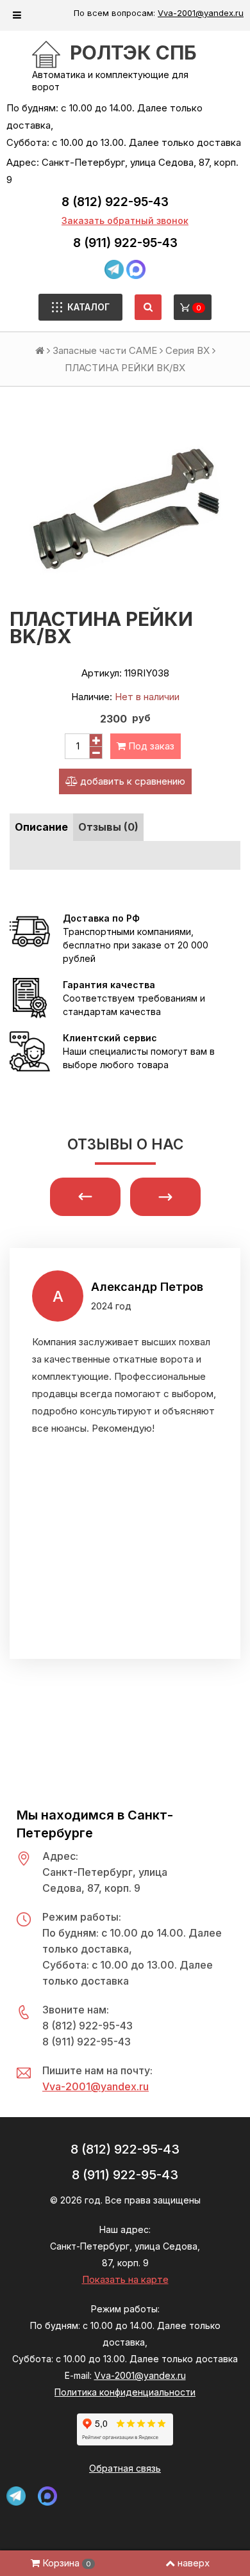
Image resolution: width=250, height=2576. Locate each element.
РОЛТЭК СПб (133, 52)
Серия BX (188, 350)
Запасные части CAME (105, 350)
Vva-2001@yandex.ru (201, 13)
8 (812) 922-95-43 (115, 202)
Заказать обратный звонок (125, 220)
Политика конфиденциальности (125, 2392)
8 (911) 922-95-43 (125, 243)
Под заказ (150, 746)
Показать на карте (125, 2279)
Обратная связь (125, 2468)
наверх (194, 2563)
